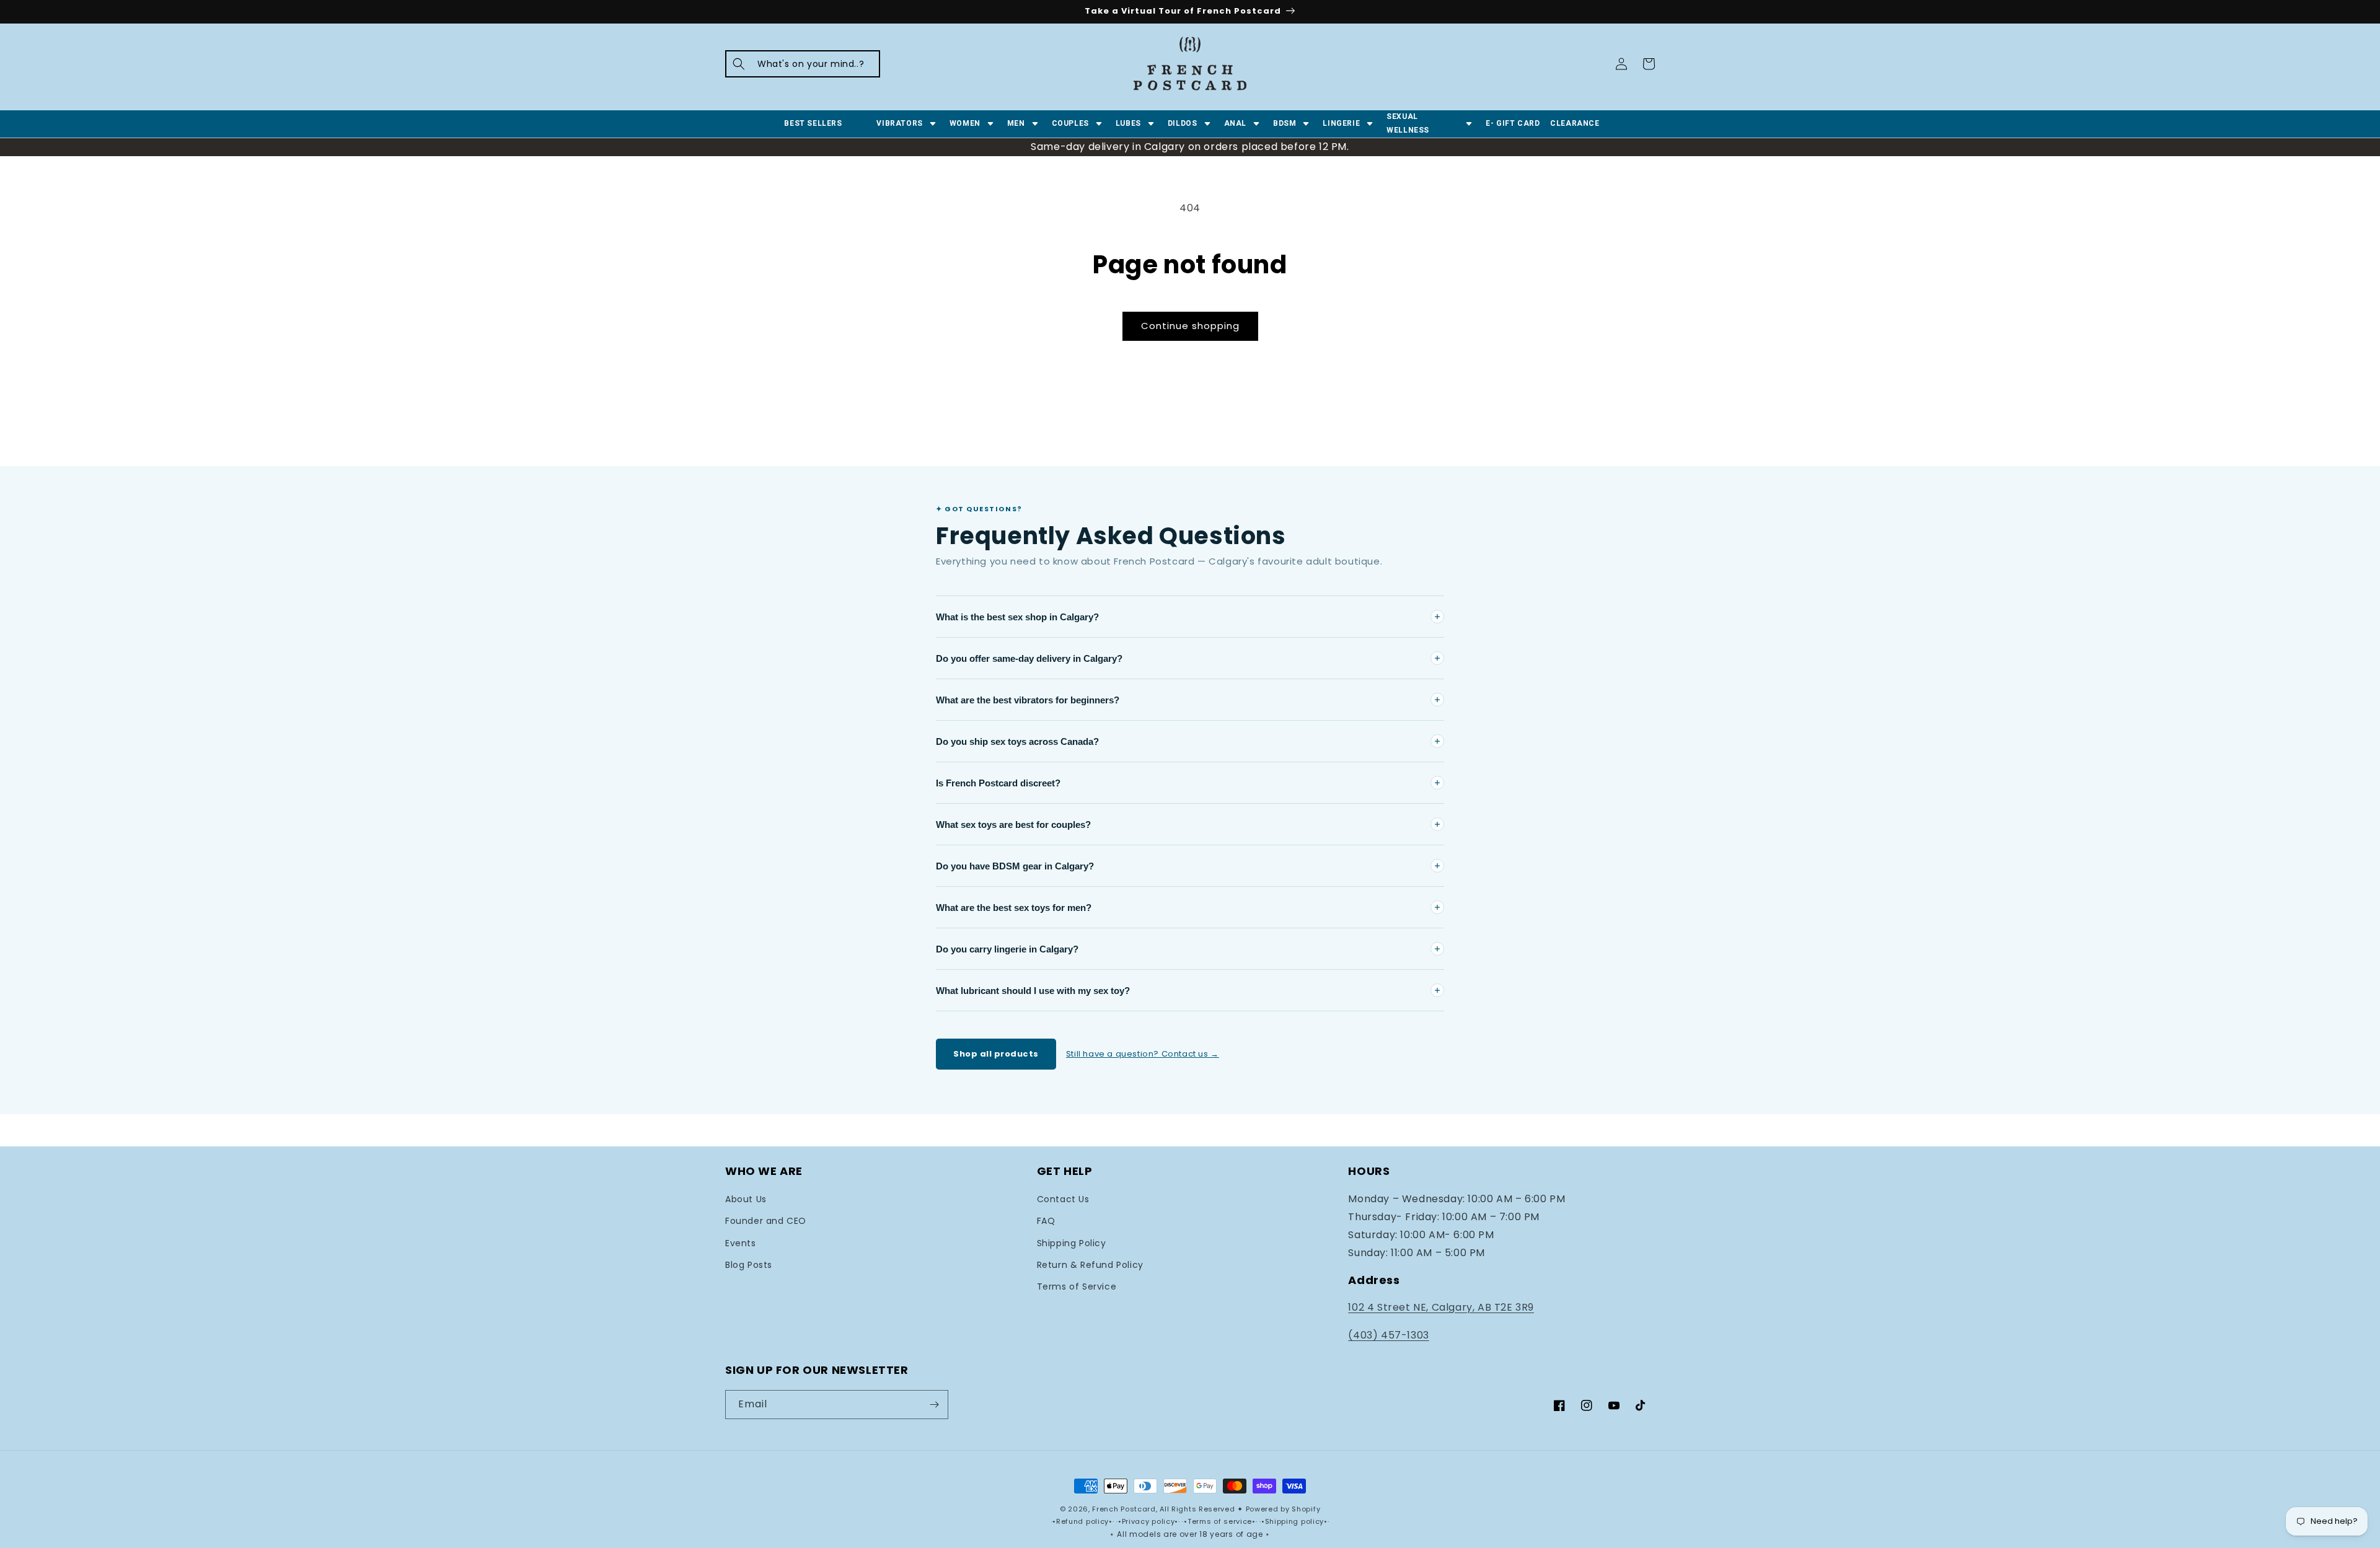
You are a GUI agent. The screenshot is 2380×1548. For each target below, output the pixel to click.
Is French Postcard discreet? (998, 783)
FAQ (1046, 1221)
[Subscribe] (934, 1405)
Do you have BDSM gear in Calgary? (1015, 866)
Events (741, 1243)
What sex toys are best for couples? (1013, 825)
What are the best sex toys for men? (1014, 908)
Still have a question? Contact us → (1143, 1054)
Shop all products (996, 1054)
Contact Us (1063, 1199)
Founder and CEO (766, 1221)
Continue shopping (1190, 326)
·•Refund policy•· (1084, 1521)
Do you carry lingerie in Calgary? (1007, 949)
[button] (803, 64)
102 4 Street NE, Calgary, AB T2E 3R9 (1441, 1307)
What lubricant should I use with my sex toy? (1033, 991)
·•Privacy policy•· (1149, 1521)
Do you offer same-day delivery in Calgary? (1029, 658)
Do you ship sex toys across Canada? (1017, 741)
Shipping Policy (1072, 1243)
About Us (746, 1199)
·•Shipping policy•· (1294, 1521)
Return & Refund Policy (1090, 1265)
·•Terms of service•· (1221, 1521)
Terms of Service (1077, 1286)
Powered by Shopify (1283, 1509)
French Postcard (1124, 1509)
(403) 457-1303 (1388, 1335)
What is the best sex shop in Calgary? (1017, 617)
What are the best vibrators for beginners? (1028, 700)
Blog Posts (749, 1265)
